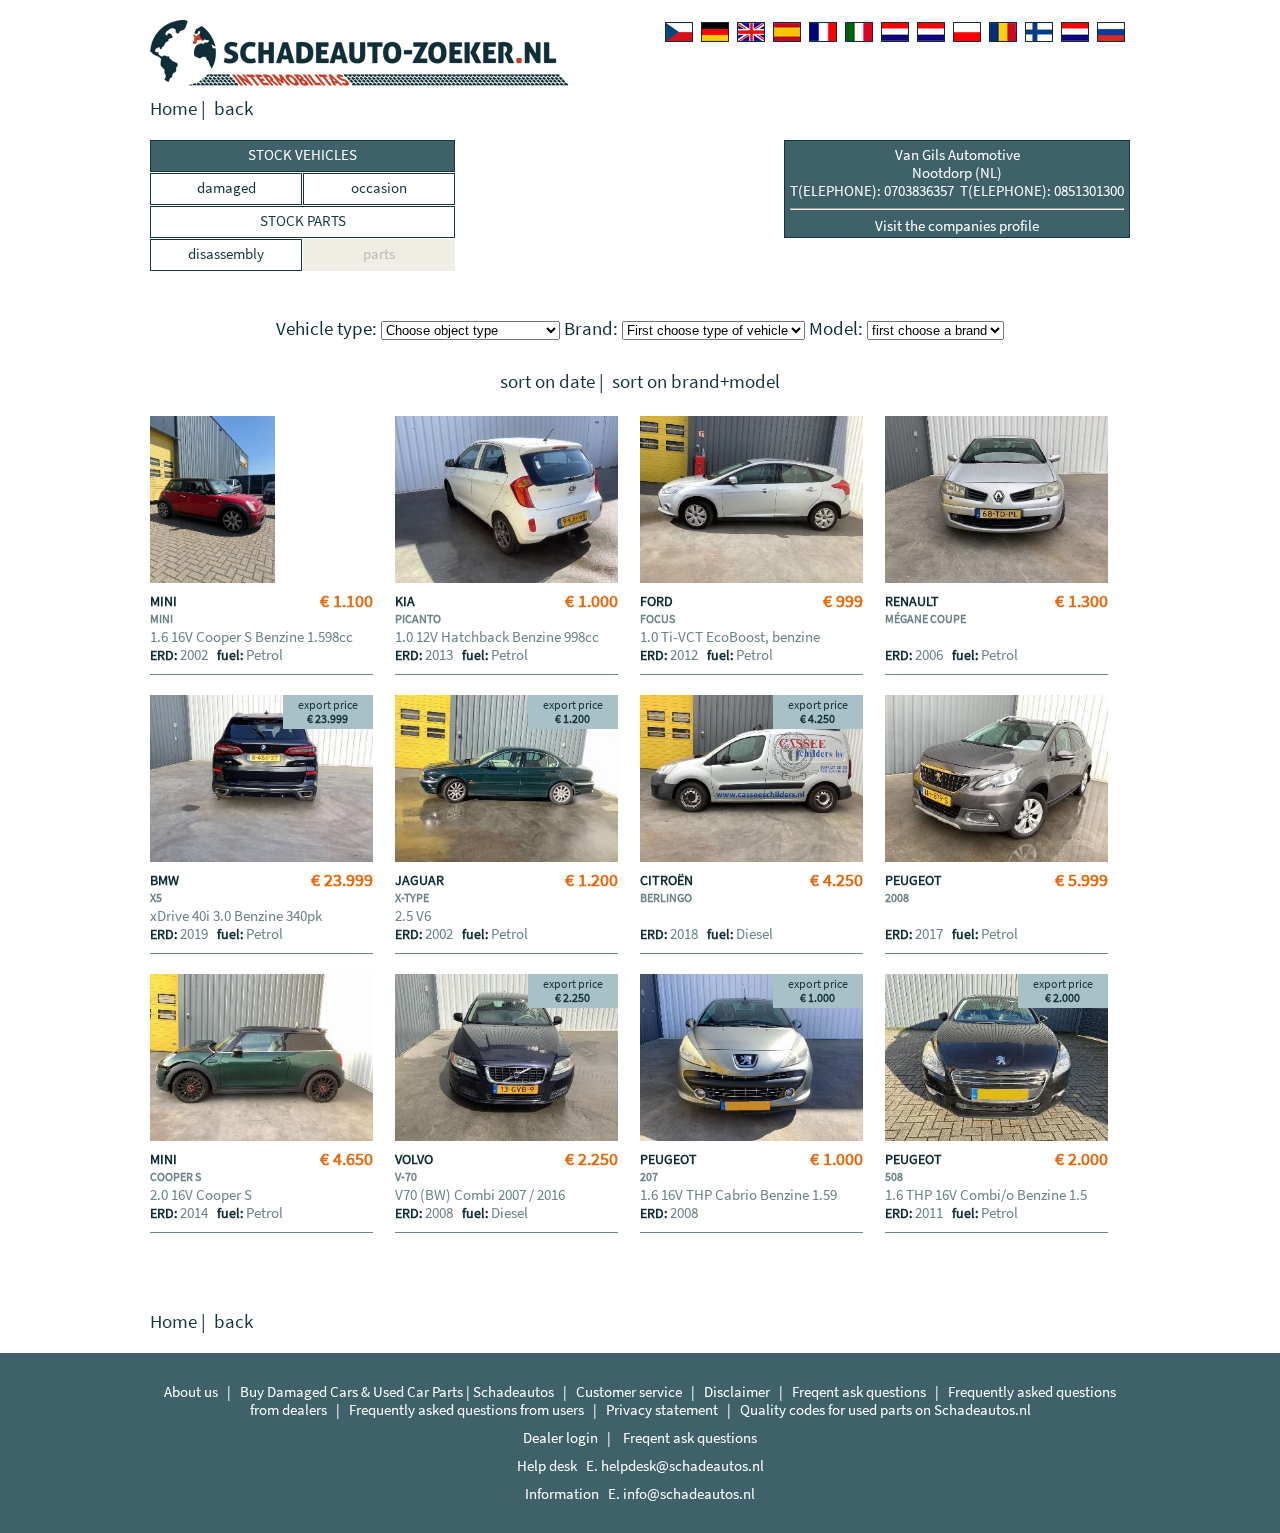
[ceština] (679, 32)
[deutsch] (715, 32)
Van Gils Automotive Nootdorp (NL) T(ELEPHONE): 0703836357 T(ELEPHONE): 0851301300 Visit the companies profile (957, 190)
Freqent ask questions (859, 1391)
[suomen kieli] (1039, 32)
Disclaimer (737, 1391)
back (233, 108)
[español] (787, 32)
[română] (1003, 32)
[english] (751, 32)
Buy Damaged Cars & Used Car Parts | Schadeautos (397, 1391)
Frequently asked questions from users (466, 1409)
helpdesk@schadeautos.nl (682, 1465)
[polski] (967, 32)
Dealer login (560, 1437)
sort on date (547, 381)
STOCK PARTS (303, 220)
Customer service (629, 1391)
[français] (823, 32)
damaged (226, 187)
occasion (379, 187)
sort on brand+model (696, 381)
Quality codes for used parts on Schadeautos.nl (885, 1409)
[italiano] (859, 32)
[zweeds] (1075, 32)
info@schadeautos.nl (689, 1493)
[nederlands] (895, 32)
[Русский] (1111, 32)
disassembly (226, 253)
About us (191, 1391)
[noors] (931, 32)
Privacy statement (662, 1409)
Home (173, 108)
